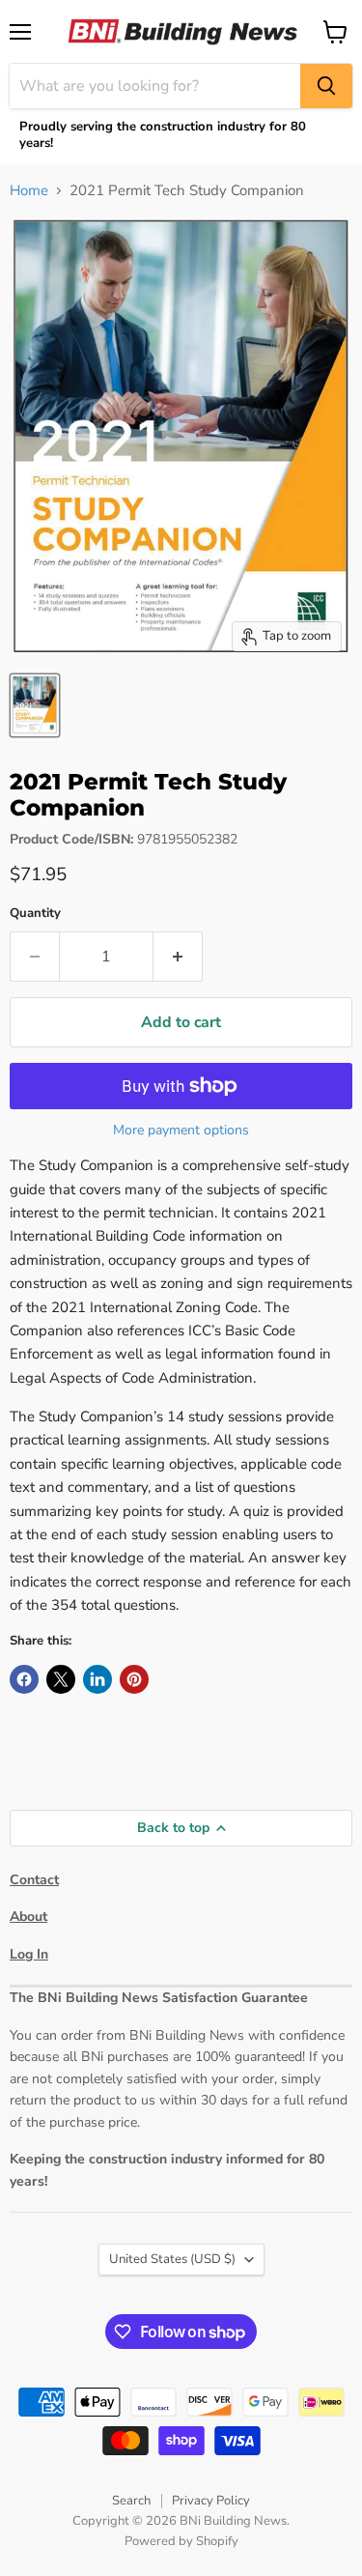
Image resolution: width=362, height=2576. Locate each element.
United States (172, 2259)
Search (131, 2501)
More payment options (181, 1131)
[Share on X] (61, 1679)
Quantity (35, 914)
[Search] (326, 86)
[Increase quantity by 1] (178, 957)
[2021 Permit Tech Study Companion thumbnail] (35, 705)
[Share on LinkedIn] (97, 1679)
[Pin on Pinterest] (134, 1679)
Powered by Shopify (181, 2541)
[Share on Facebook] (24, 1679)
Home (29, 191)
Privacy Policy (211, 2501)
